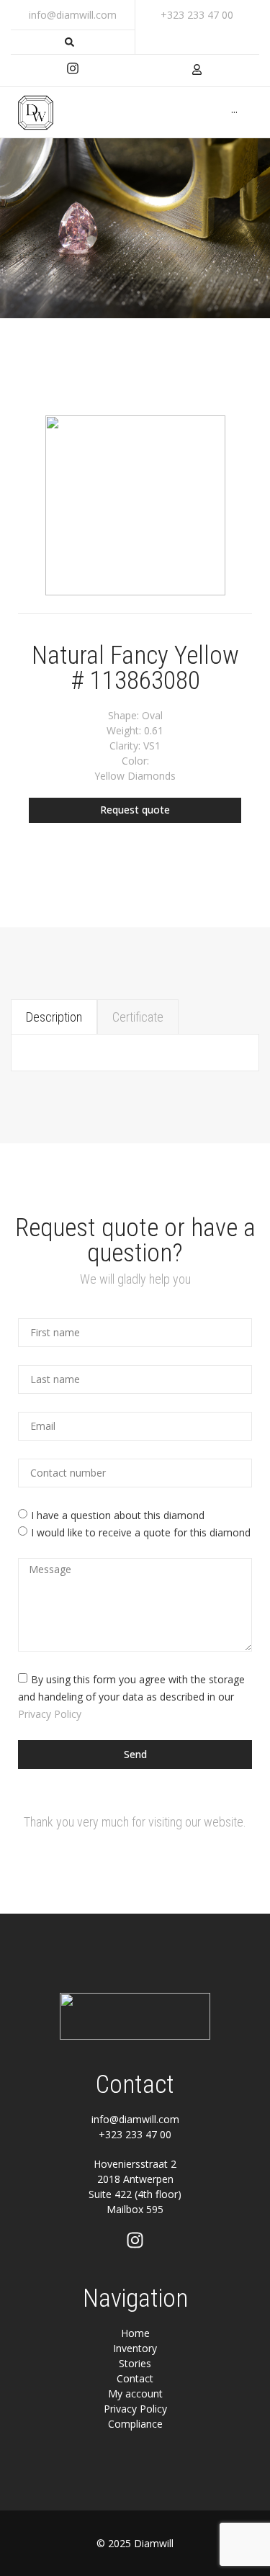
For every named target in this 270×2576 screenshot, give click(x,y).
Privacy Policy (50, 1713)
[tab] (54, 1017)
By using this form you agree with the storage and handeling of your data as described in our (131, 1696)
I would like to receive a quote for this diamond (141, 1532)
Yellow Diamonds (135, 776)
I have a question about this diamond (118, 1515)
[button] (135, 810)
